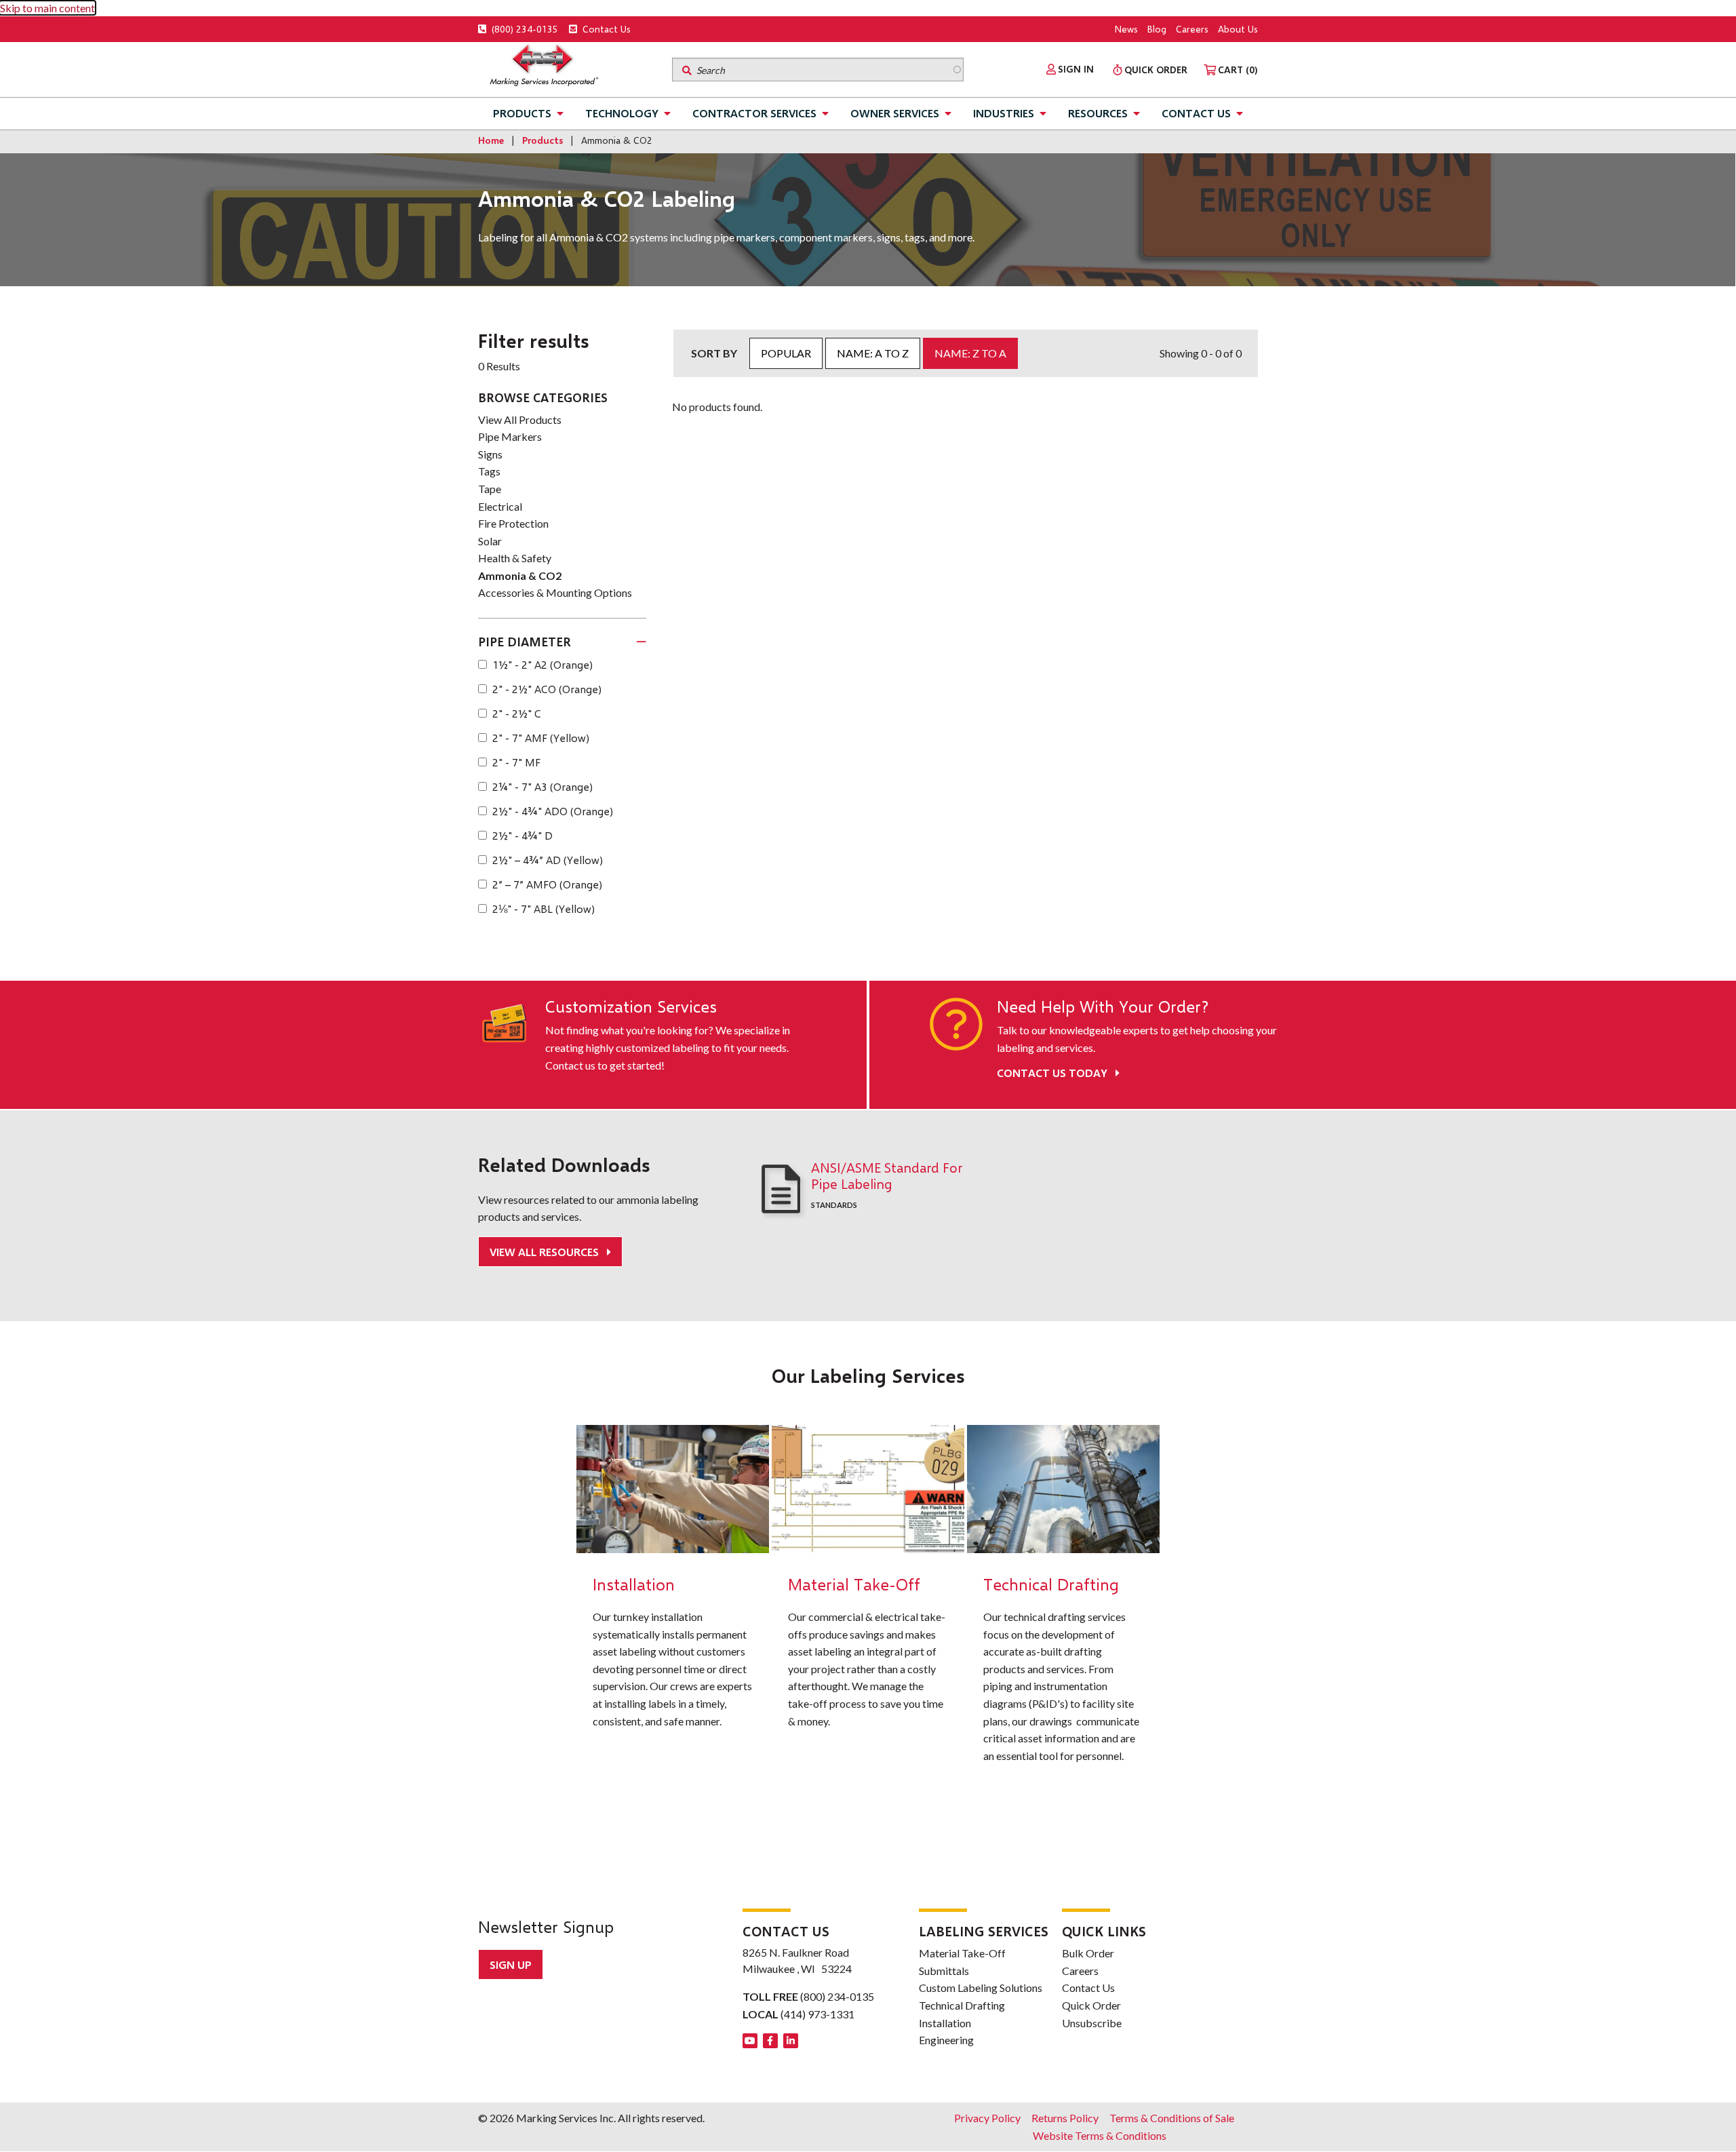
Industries (1004, 113)
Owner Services (895, 113)
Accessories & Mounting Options (555, 592)
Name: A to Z (873, 353)
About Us (1238, 29)
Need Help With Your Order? (1103, 1006)
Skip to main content (47, 8)
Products (522, 113)
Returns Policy (1065, 2118)
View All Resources (546, 1252)
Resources (1098, 113)
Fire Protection (513, 523)
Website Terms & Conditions (1100, 2135)
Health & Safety (515, 558)
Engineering (946, 2040)
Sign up (511, 1964)
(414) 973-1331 (817, 2014)
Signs (490, 454)
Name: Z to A (970, 353)
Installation (945, 2023)
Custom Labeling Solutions (981, 1988)
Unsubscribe (1092, 2023)
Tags (489, 471)
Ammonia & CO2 (520, 575)
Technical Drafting (962, 2005)
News (1126, 29)
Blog (1157, 29)
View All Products (520, 419)
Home (491, 140)
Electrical (500, 506)
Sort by (714, 353)
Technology (622, 113)
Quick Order (1091, 2005)
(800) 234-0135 (524, 29)
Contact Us (605, 29)
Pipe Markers (510, 436)
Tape (490, 489)
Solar (490, 541)
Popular (786, 353)
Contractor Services (754, 113)
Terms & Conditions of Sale (1172, 2118)
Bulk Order (1088, 1953)
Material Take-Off (962, 1953)
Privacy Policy (987, 2118)
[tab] (562, 642)
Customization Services (631, 1006)
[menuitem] (1070, 69)
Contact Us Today (1053, 1073)
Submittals (944, 1971)
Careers (1192, 29)
